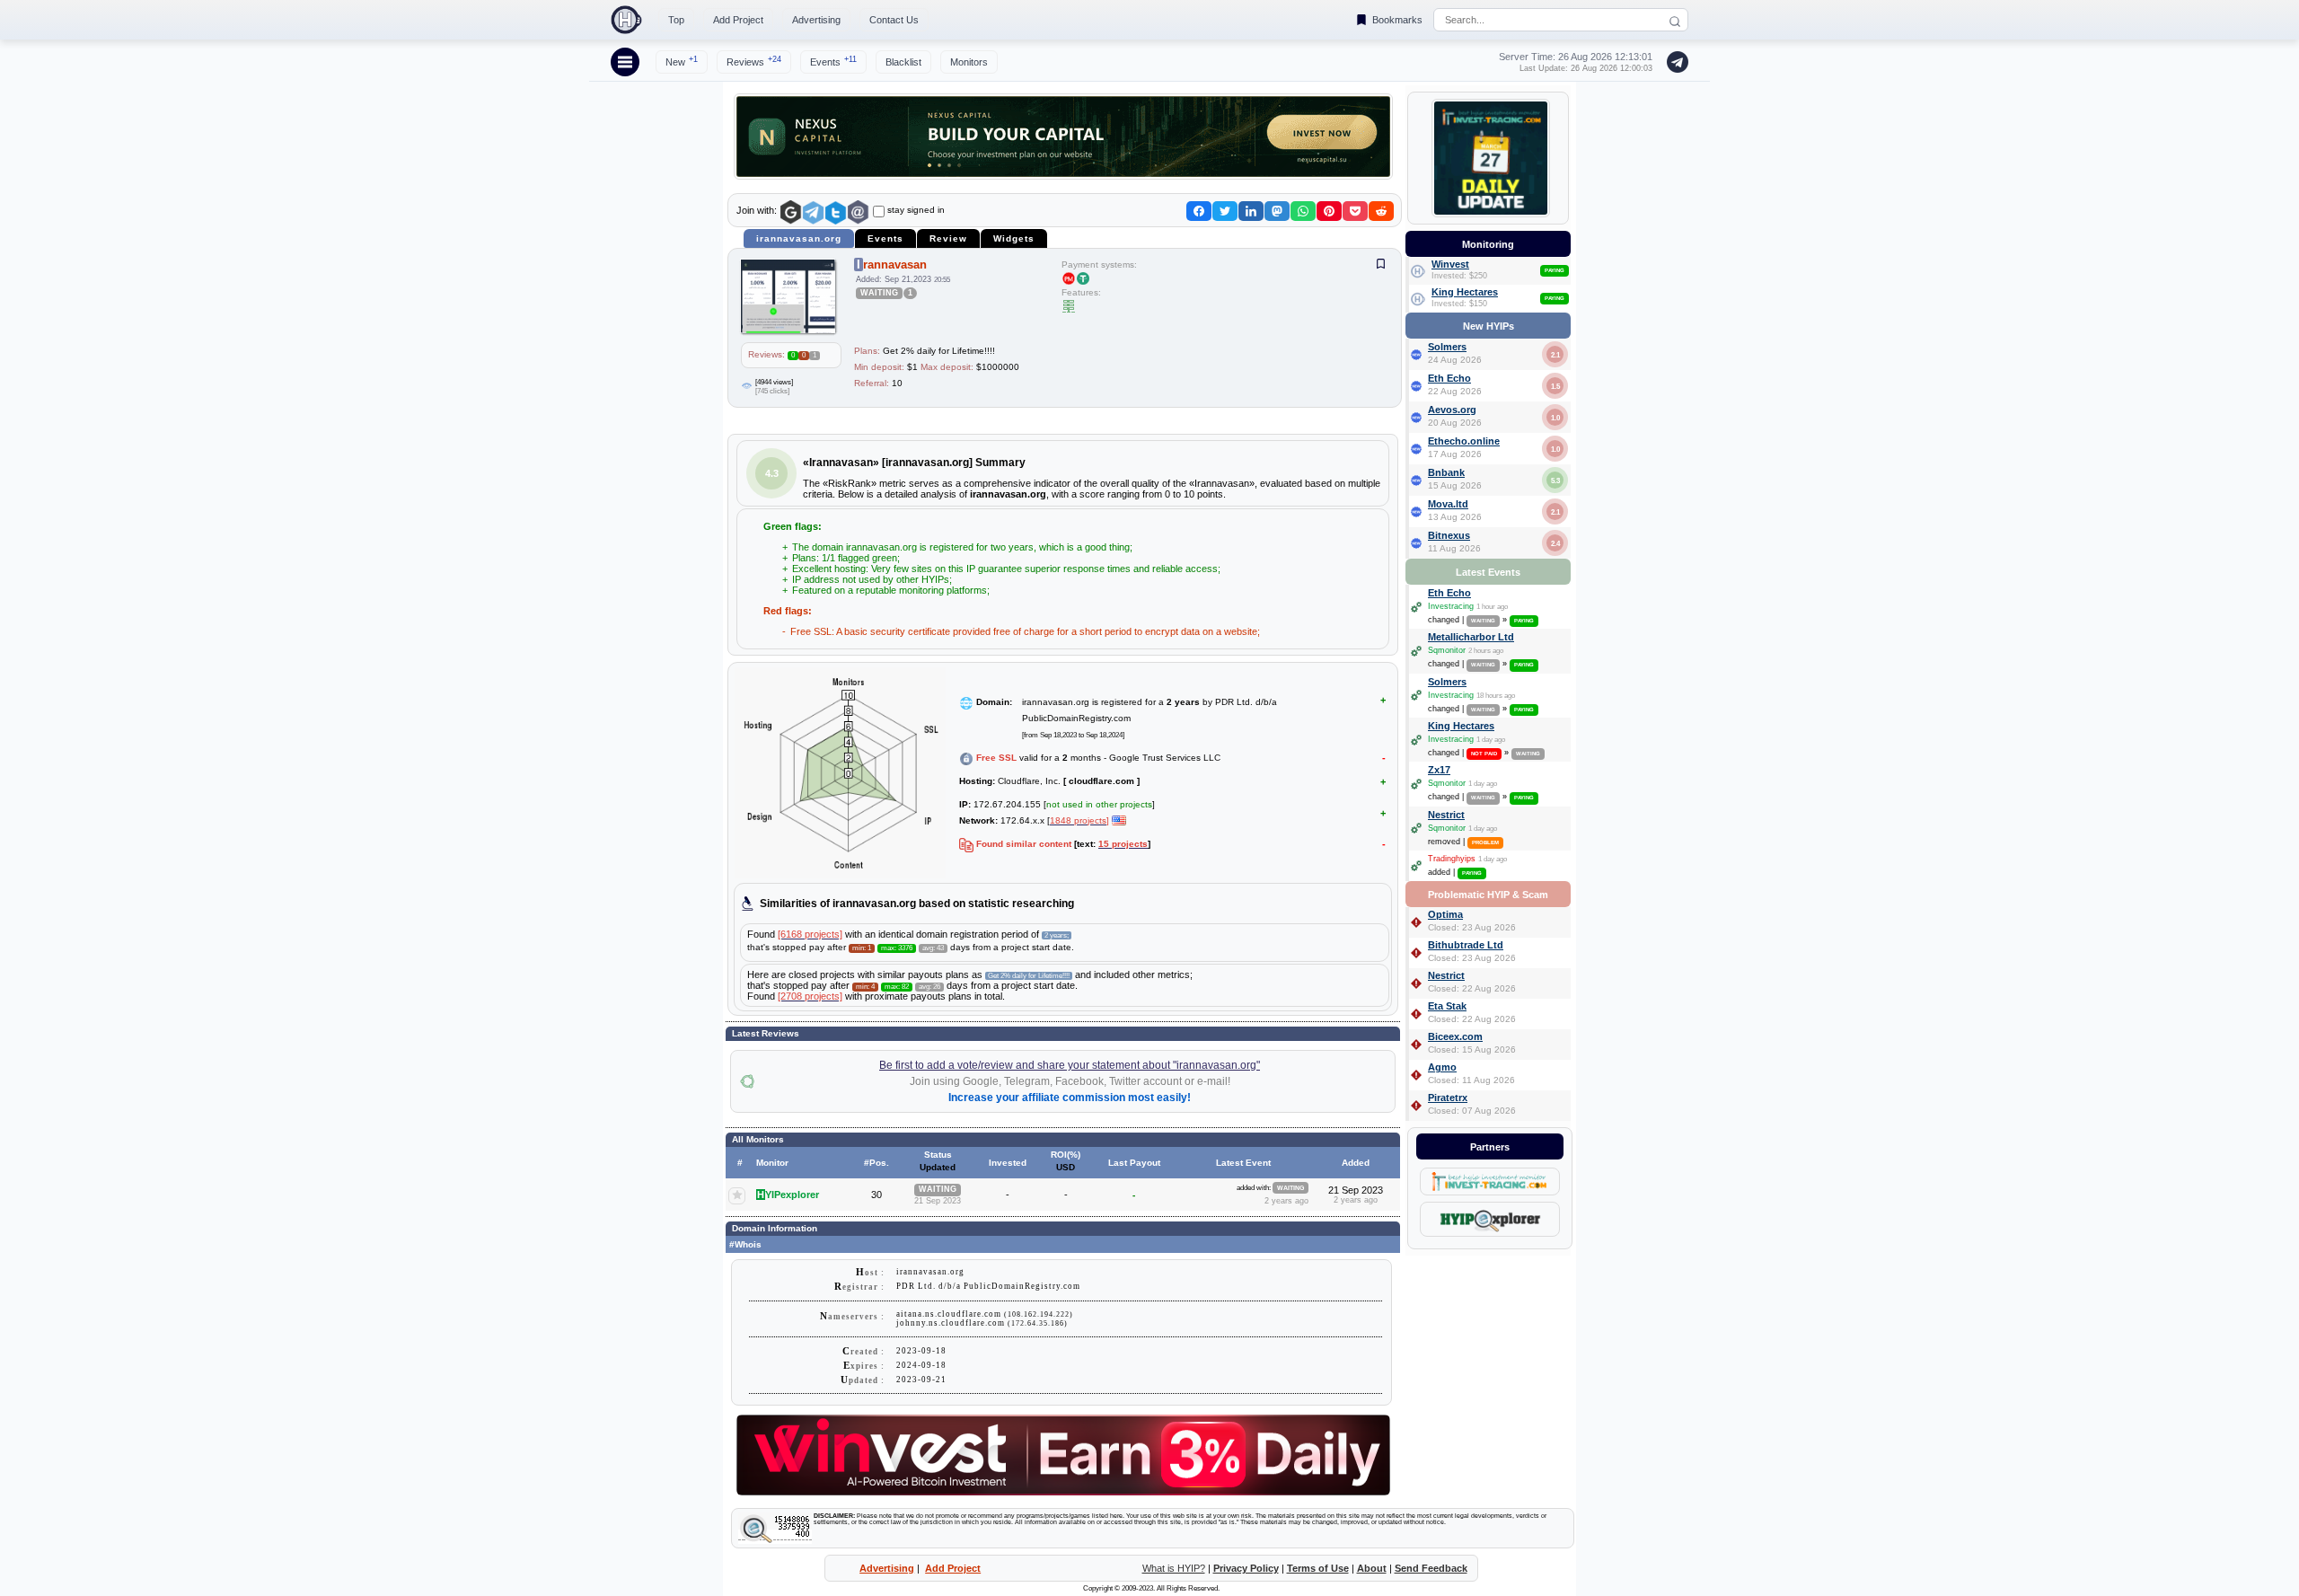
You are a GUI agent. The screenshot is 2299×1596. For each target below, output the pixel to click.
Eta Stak (1447, 1006)
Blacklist (903, 62)
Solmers (1447, 347)
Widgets (1014, 238)
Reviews (754, 61)
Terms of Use (1318, 1568)
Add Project (738, 20)
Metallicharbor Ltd (1471, 637)
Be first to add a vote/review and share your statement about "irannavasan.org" (1070, 1065)
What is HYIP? (1174, 1568)
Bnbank (1446, 472)
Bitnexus (1449, 535)
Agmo (1442, 1067)
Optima (1445, 914)
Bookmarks (1397, 20)
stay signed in (916, 210)
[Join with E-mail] (858, 212)
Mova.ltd (1448, 504)
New (682, 61)
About (1372, 1568)
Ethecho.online (1464, 441)
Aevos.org (1452, 410)
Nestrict (1446, 815)
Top (676, 20)
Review (948, 238)
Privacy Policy (1246, 1568)
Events (833, 61)
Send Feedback (1431, 1568)
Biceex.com (1455, 1036)
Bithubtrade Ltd (1466, 945)
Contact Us (894, 20)
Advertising (816, 20)
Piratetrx (1448, 1098)
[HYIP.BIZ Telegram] (1674, 62)
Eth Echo (1449, 378)
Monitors (969, 62)
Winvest (1450, 264)
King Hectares (1465, 292)
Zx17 (1439, 770)
